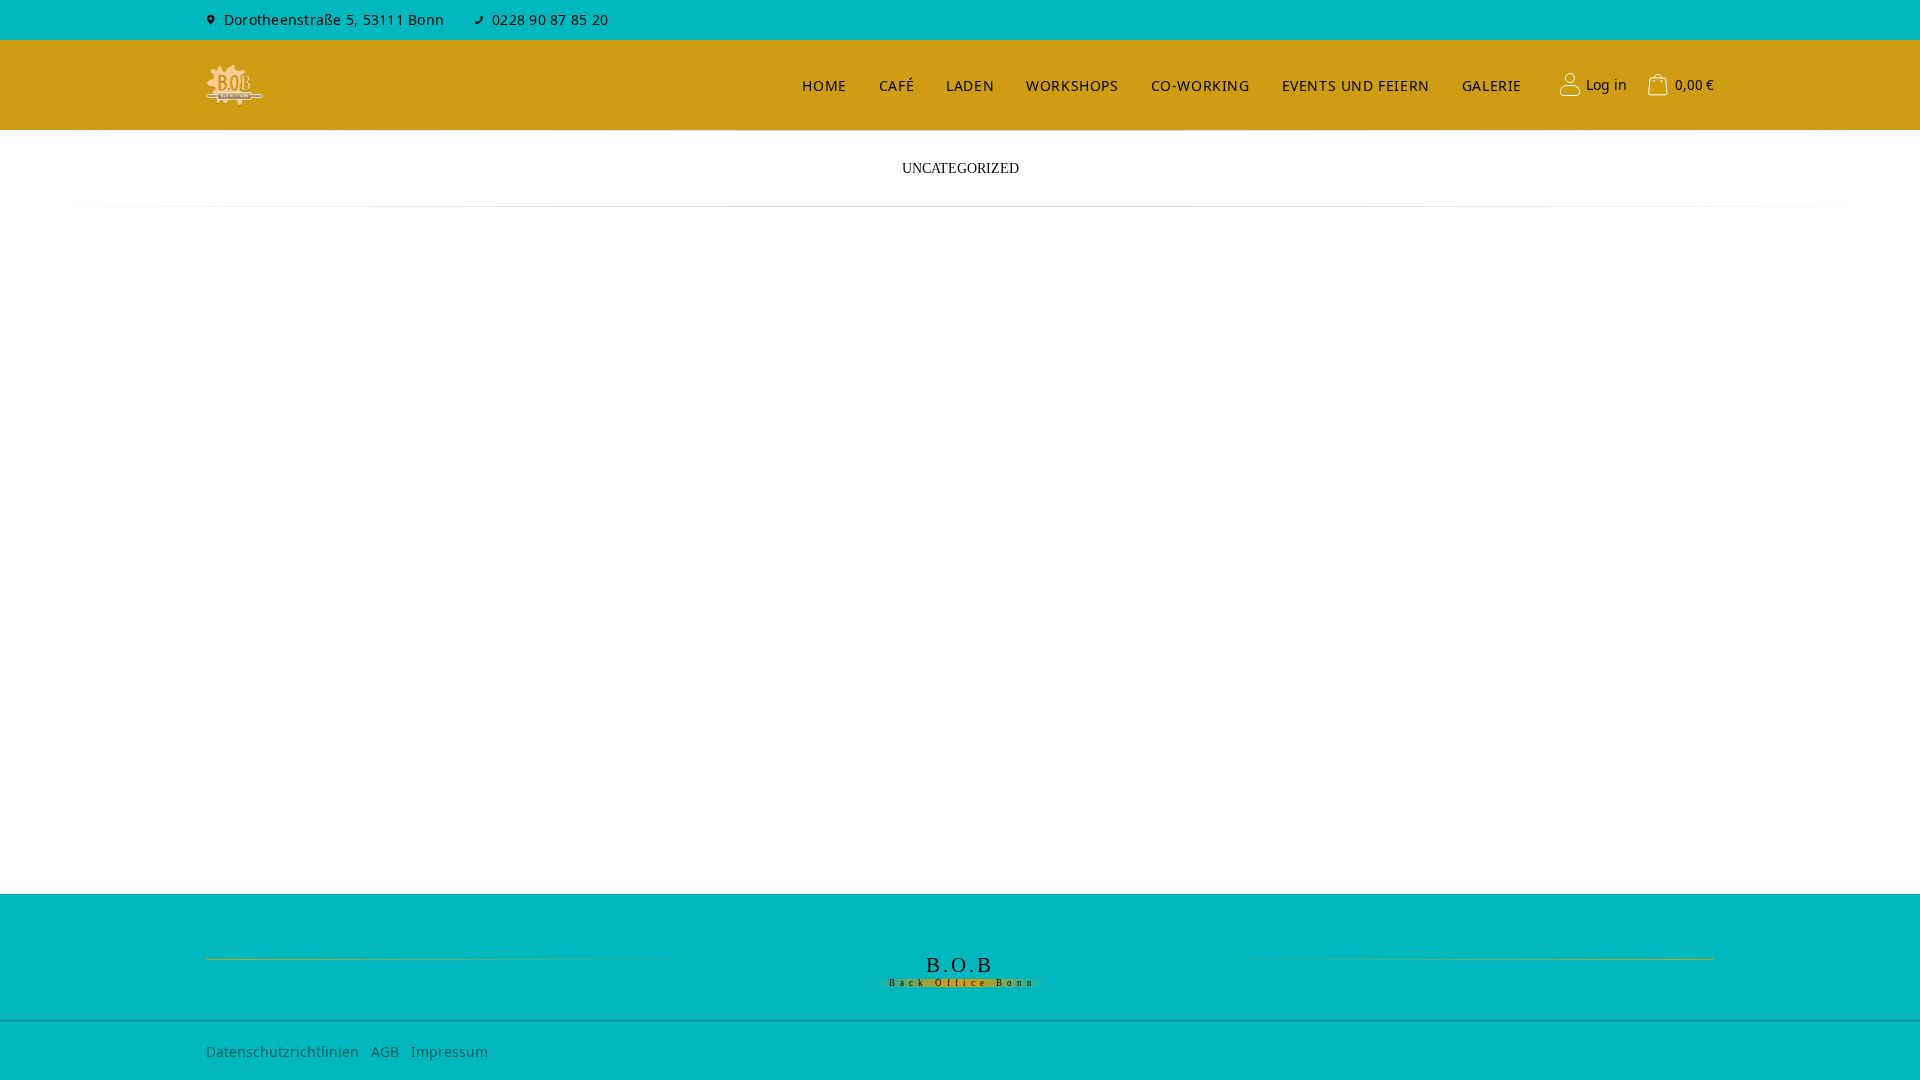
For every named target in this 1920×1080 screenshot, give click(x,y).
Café (896, 85)
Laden (970, 85)
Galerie (1492, 85)
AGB (385, 1051)
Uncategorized (960, 168)
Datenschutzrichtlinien (282, 1051)
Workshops (1072, 85)
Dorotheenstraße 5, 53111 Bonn (334, 20)
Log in (1606, 84)
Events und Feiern (1356, 85)
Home (824, 85)
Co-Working (1200, 85)
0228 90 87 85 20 (550, 20)
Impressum (449, 1051)
